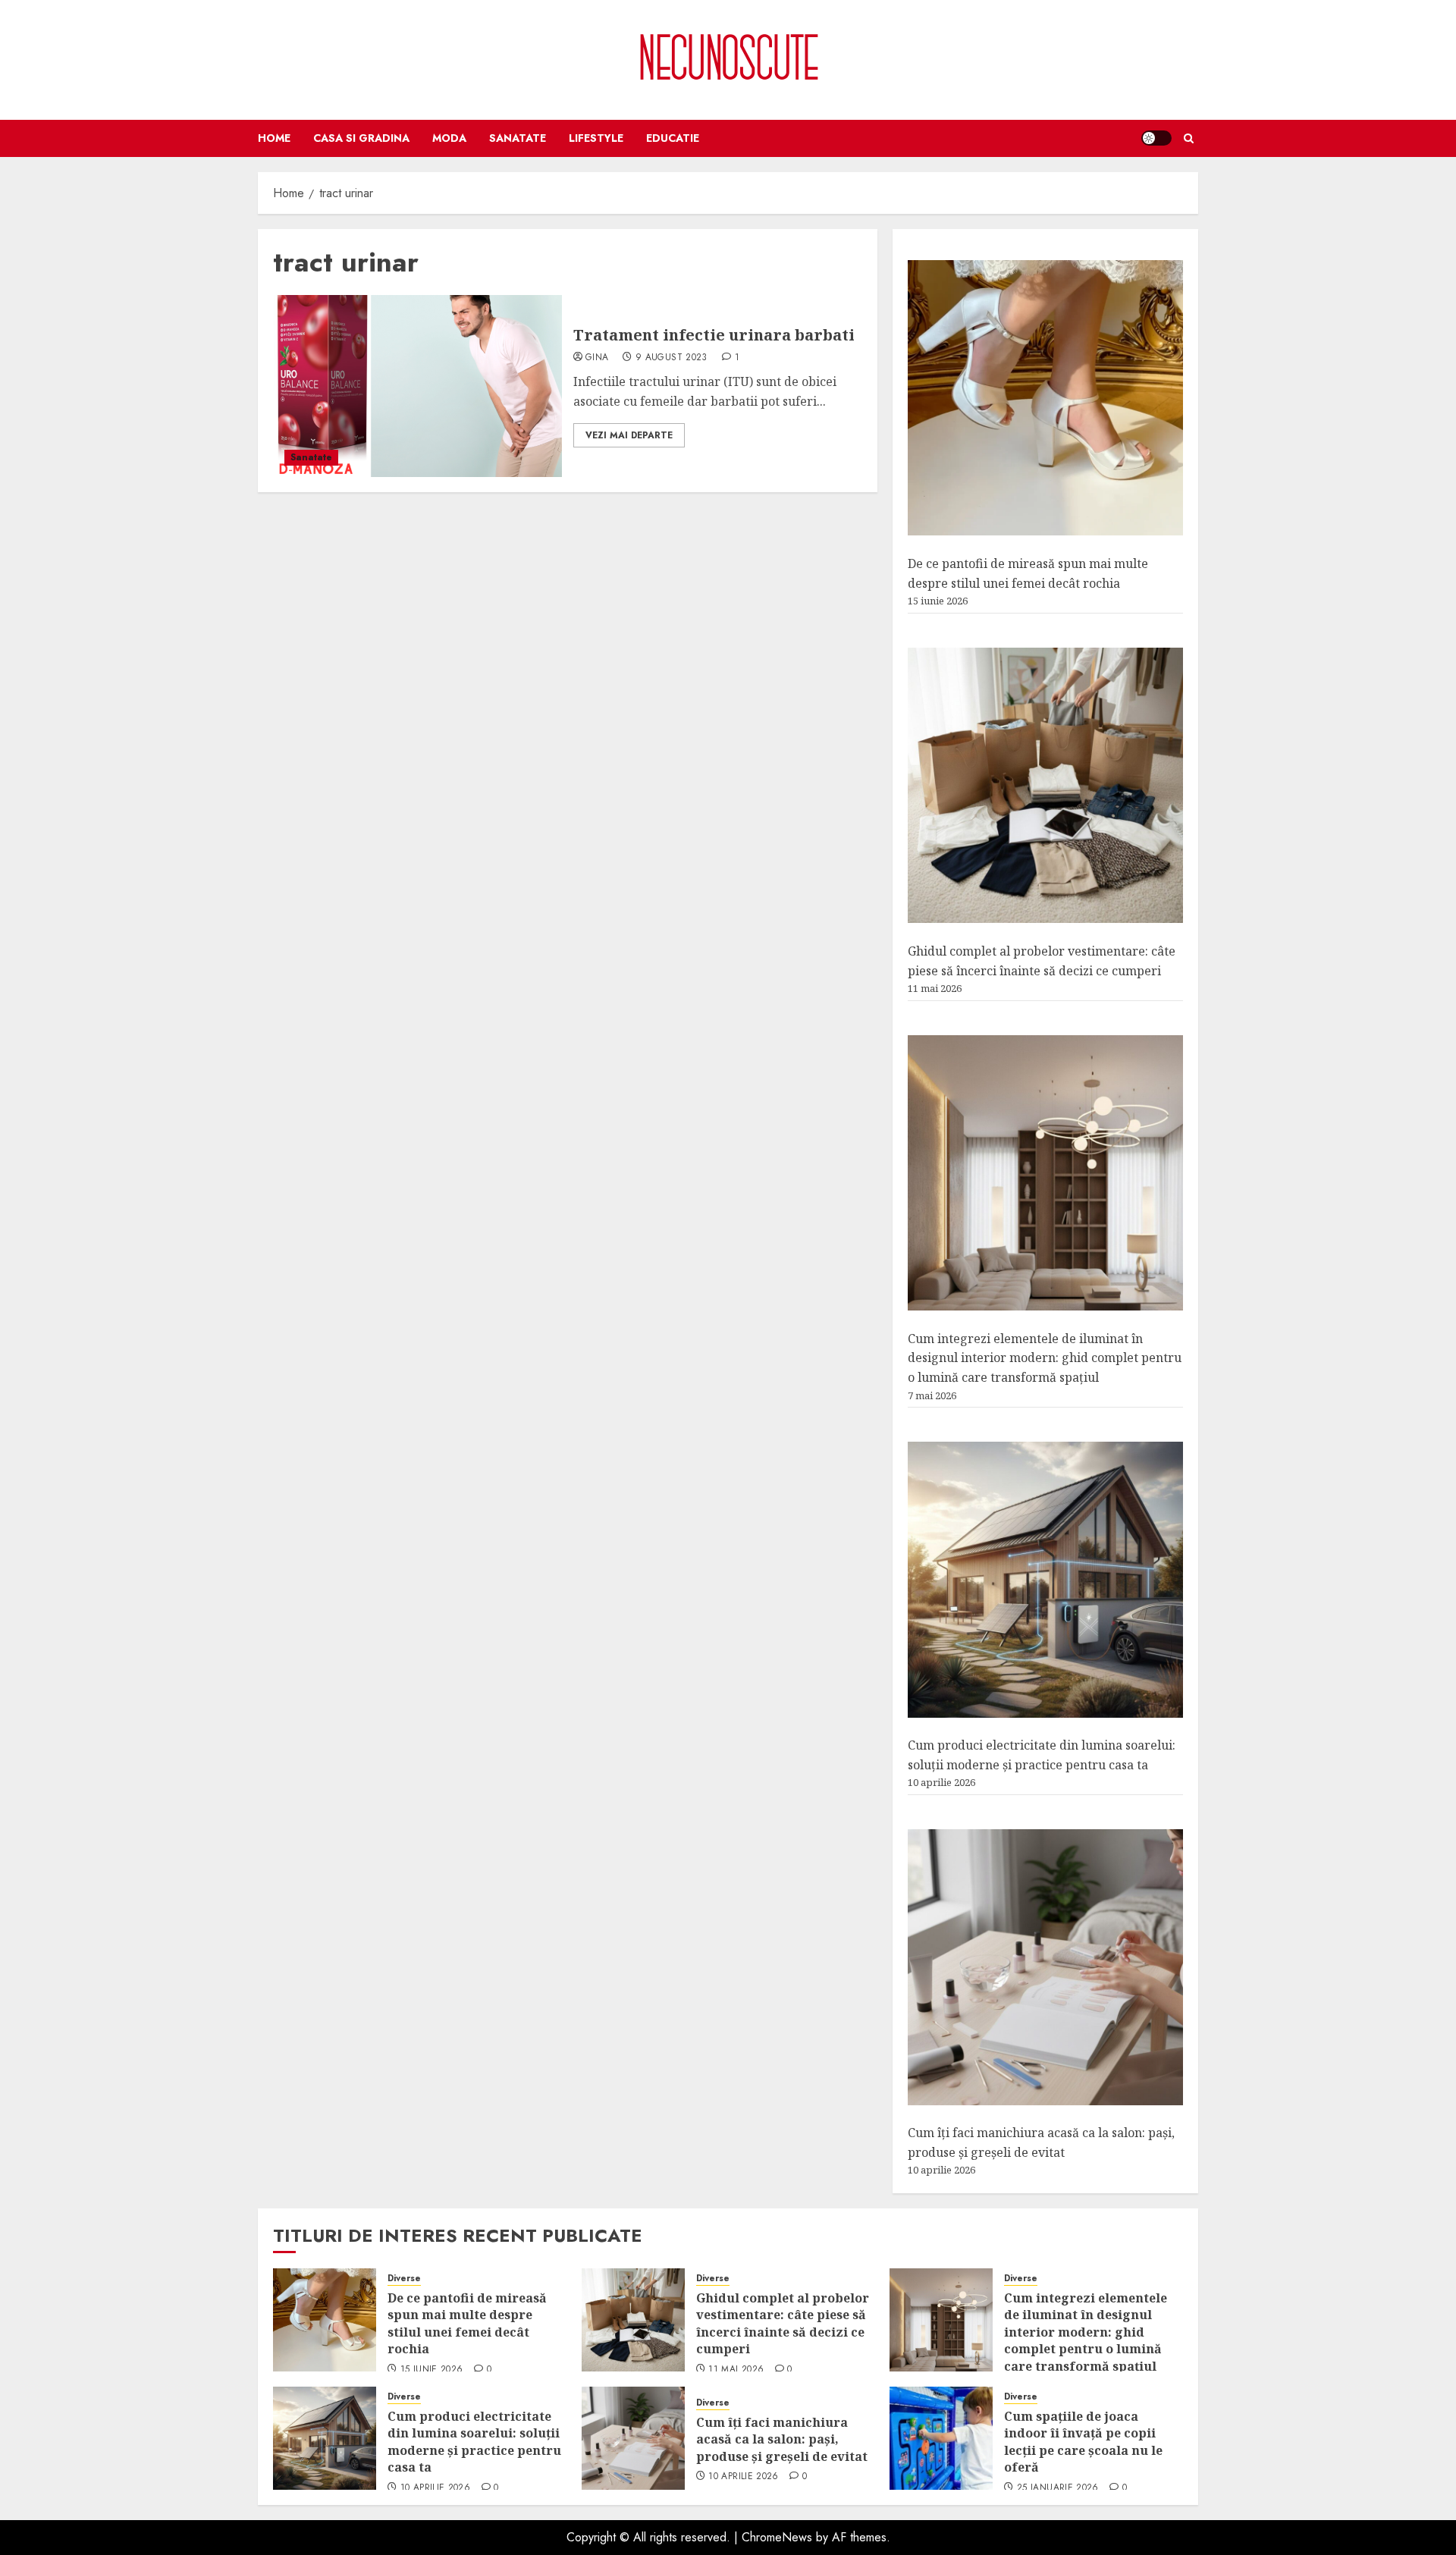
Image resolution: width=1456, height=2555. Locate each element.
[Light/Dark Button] (1156, 138)
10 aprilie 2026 (435, 2488)
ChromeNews (777, 2537)
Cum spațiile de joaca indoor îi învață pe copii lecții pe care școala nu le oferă (1083, 2442)
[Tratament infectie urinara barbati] (417, 386)
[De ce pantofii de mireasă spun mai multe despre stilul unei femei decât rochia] (1045, 398)
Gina (597, 358)
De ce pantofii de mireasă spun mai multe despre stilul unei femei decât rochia (467, 2323)
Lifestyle (596, 138)
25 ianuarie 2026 (1058, 2488)
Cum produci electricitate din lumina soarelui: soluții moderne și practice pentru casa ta (474, 2442)
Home (274, 138)
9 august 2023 (672, 358)
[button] (1189, 138)
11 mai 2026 (736, 2370)
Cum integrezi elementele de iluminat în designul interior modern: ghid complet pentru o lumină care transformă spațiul (1045, 1358)
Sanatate (518, 138)
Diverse (404, 2279)
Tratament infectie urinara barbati (714, 335)
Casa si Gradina (361, 138)
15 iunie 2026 (432, 2370)
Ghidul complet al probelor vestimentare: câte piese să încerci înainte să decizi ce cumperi (783, 2323)
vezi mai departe (629, 435)
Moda (449, 138)
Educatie (673, 138)
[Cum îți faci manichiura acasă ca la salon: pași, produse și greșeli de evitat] (1045, 1967)
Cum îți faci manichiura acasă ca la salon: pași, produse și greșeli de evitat (782, 2439)
